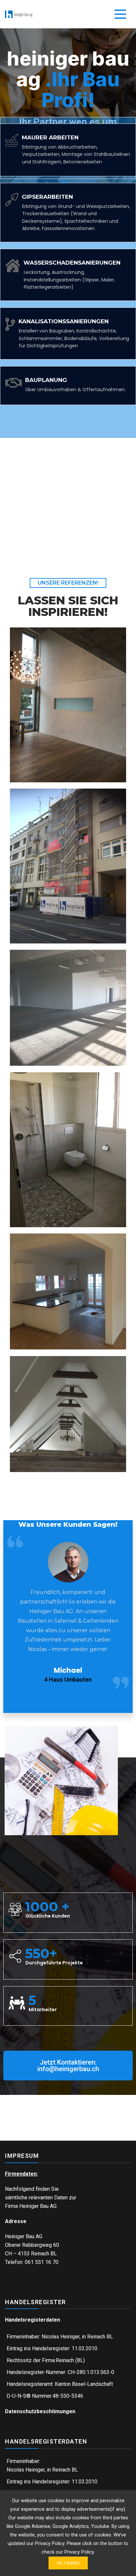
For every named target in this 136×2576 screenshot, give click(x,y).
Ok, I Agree (68, 2563)
